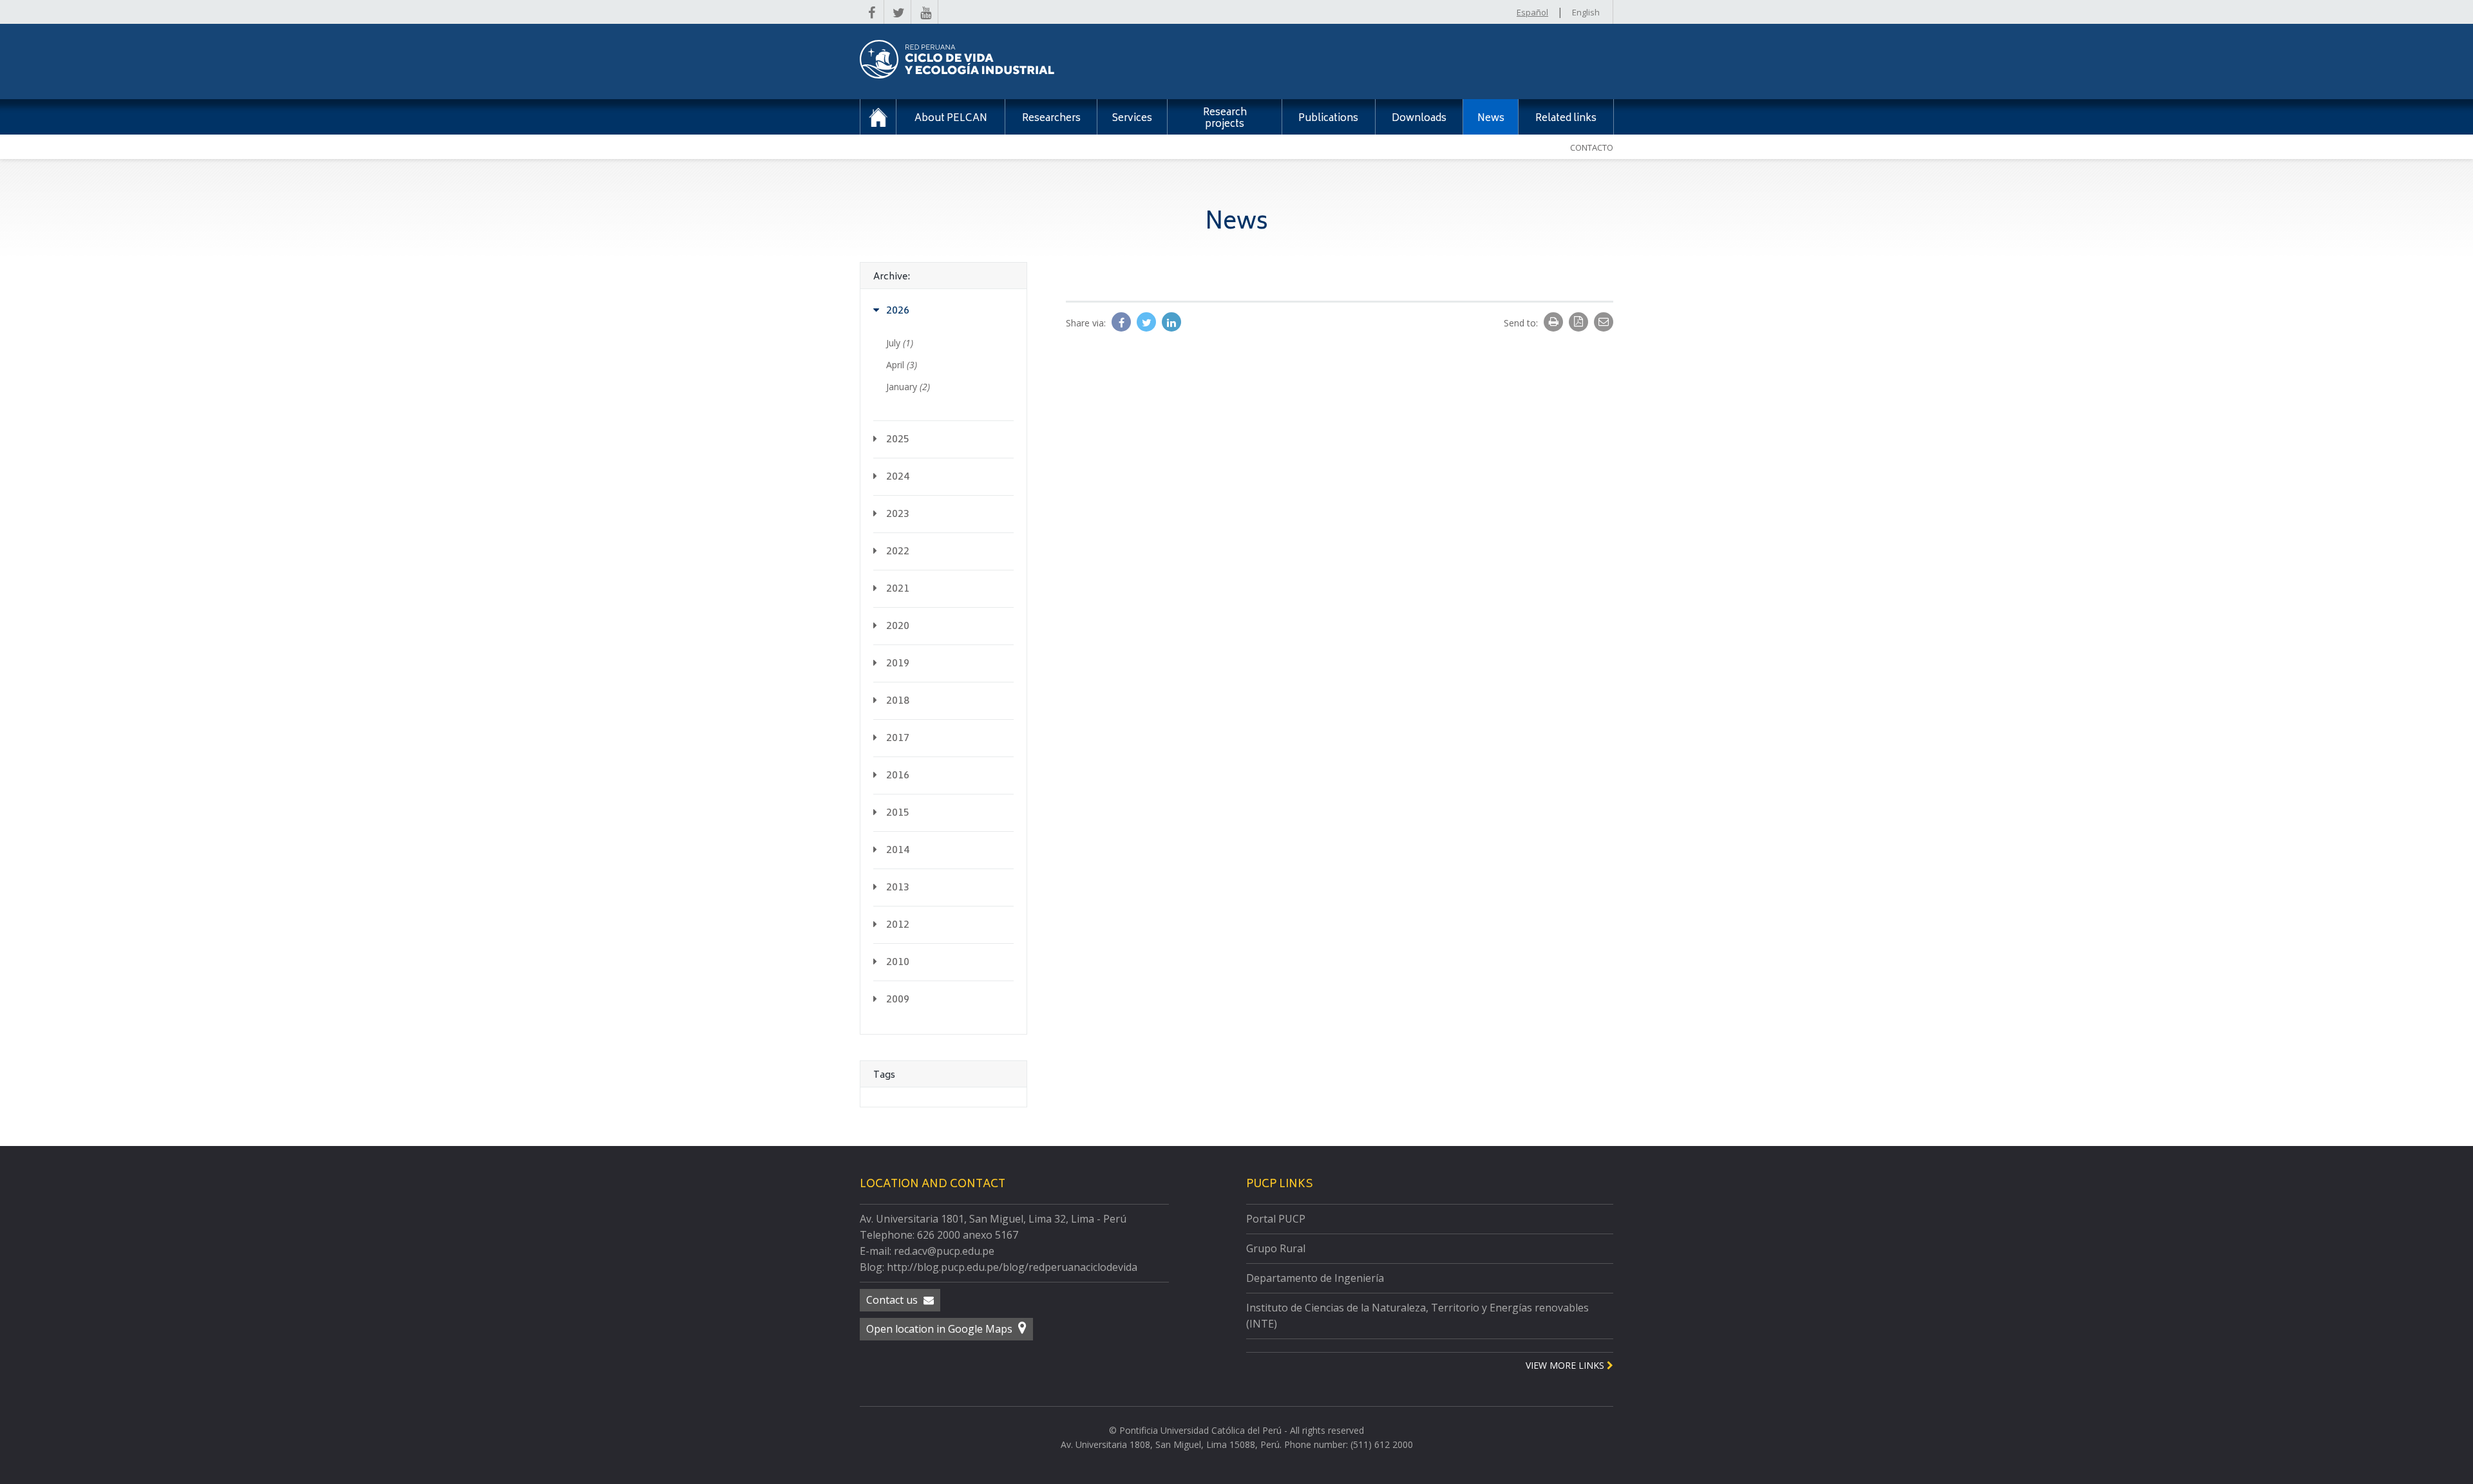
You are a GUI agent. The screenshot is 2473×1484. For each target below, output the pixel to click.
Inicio (878, 117)
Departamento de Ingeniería (1315, 1278)
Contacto (1592, 147)
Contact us (893, 1300)
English (1586, 12)
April (902, 365)
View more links (1566, 1365)
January (908, 387)
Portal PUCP (1276, 1219)
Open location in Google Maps (941, 1329)
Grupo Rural (1276, 1248)
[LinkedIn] (1171, 323)
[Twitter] (1148, 323)
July (900, 343)
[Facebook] (1123, 323)
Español (1532, 12)
